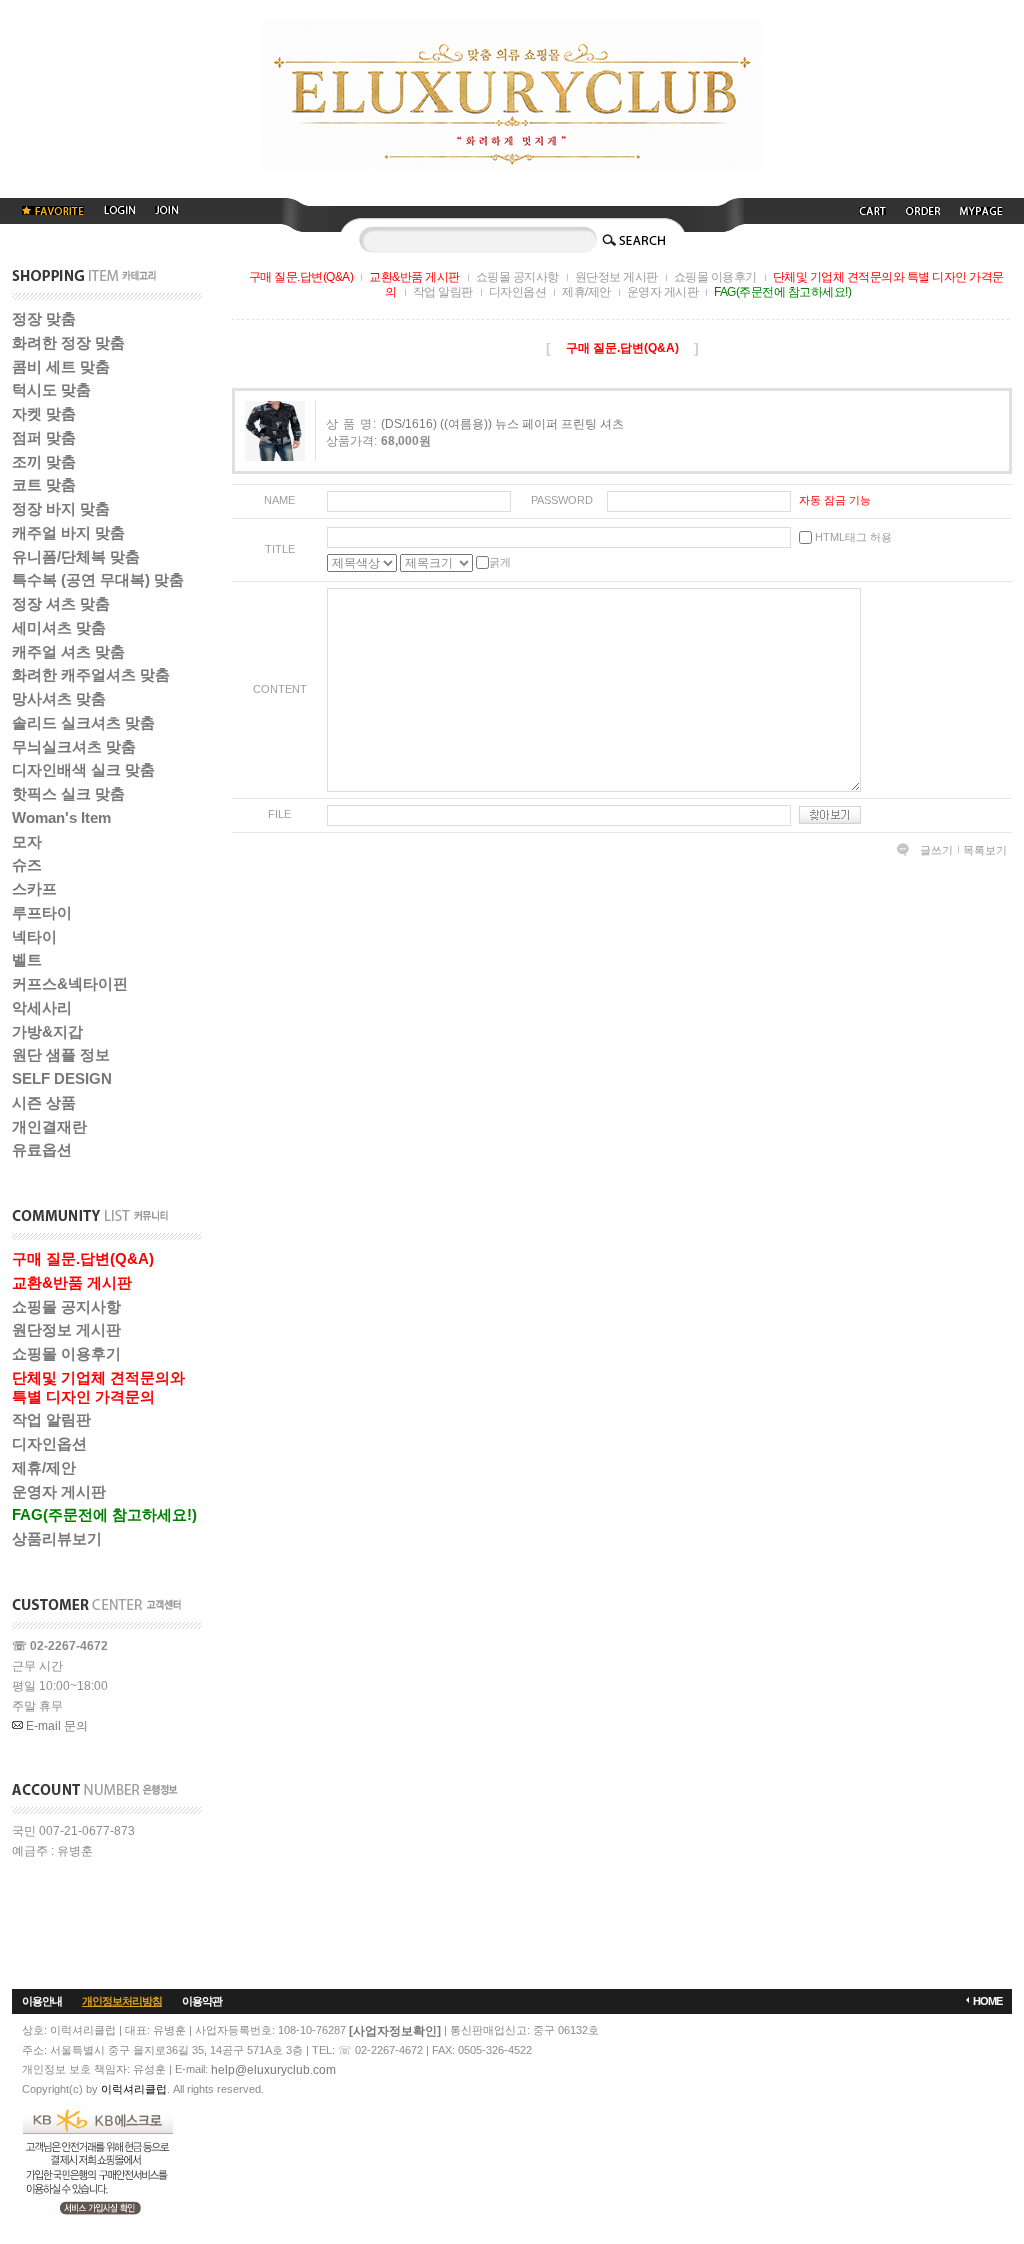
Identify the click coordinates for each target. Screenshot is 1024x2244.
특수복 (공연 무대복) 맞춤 (98, 579)
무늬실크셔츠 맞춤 (74, 746)
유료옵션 (42, 1149)
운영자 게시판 (59, 1491)
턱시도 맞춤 (51, 389)
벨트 (27, 959)
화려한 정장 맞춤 (68, 342)
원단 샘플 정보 (61, 1054)
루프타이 (42, 912)
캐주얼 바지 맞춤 (68, 532)
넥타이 (34, 936)
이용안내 (42, 2001)
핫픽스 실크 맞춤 (68, 793)
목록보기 (985, 850)
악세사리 (42, 1007)
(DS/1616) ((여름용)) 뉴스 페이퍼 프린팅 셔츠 (502, 424)
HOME (987, 2001)
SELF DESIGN (62, 1078)
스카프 (34, 888)
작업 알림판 (51, 1419)
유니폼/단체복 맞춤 (76, 556)
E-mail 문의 (55, 1726)
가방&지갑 (47, 1031)
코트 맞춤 (44, 484)
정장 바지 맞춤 (61, 508)
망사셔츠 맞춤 (59, 698)
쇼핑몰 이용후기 (66, 1353)
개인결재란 (49, 1126)
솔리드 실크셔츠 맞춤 (83, 722)
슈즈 (27, 864)
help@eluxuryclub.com (273, 2070)
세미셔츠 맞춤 (59, 627)
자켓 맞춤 (44, 413)
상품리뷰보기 (57, 1538)
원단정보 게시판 (66, 1329)
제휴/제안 (44, 1467)
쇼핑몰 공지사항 (66, 1306)
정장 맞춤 (44, 318)
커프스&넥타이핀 (70, 983)
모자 (27, 841)
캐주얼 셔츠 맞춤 (68, 651)
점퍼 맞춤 (44, 437)
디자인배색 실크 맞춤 (83, 769)
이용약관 (202, 2001)
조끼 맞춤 (44, 461)
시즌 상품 (44, 1102)
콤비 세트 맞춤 (61, 366)
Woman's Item (61, 817)
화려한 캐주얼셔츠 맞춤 (91, 674)
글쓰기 (936, 850)
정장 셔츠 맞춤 (61, 603)
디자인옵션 (49, 1443)
